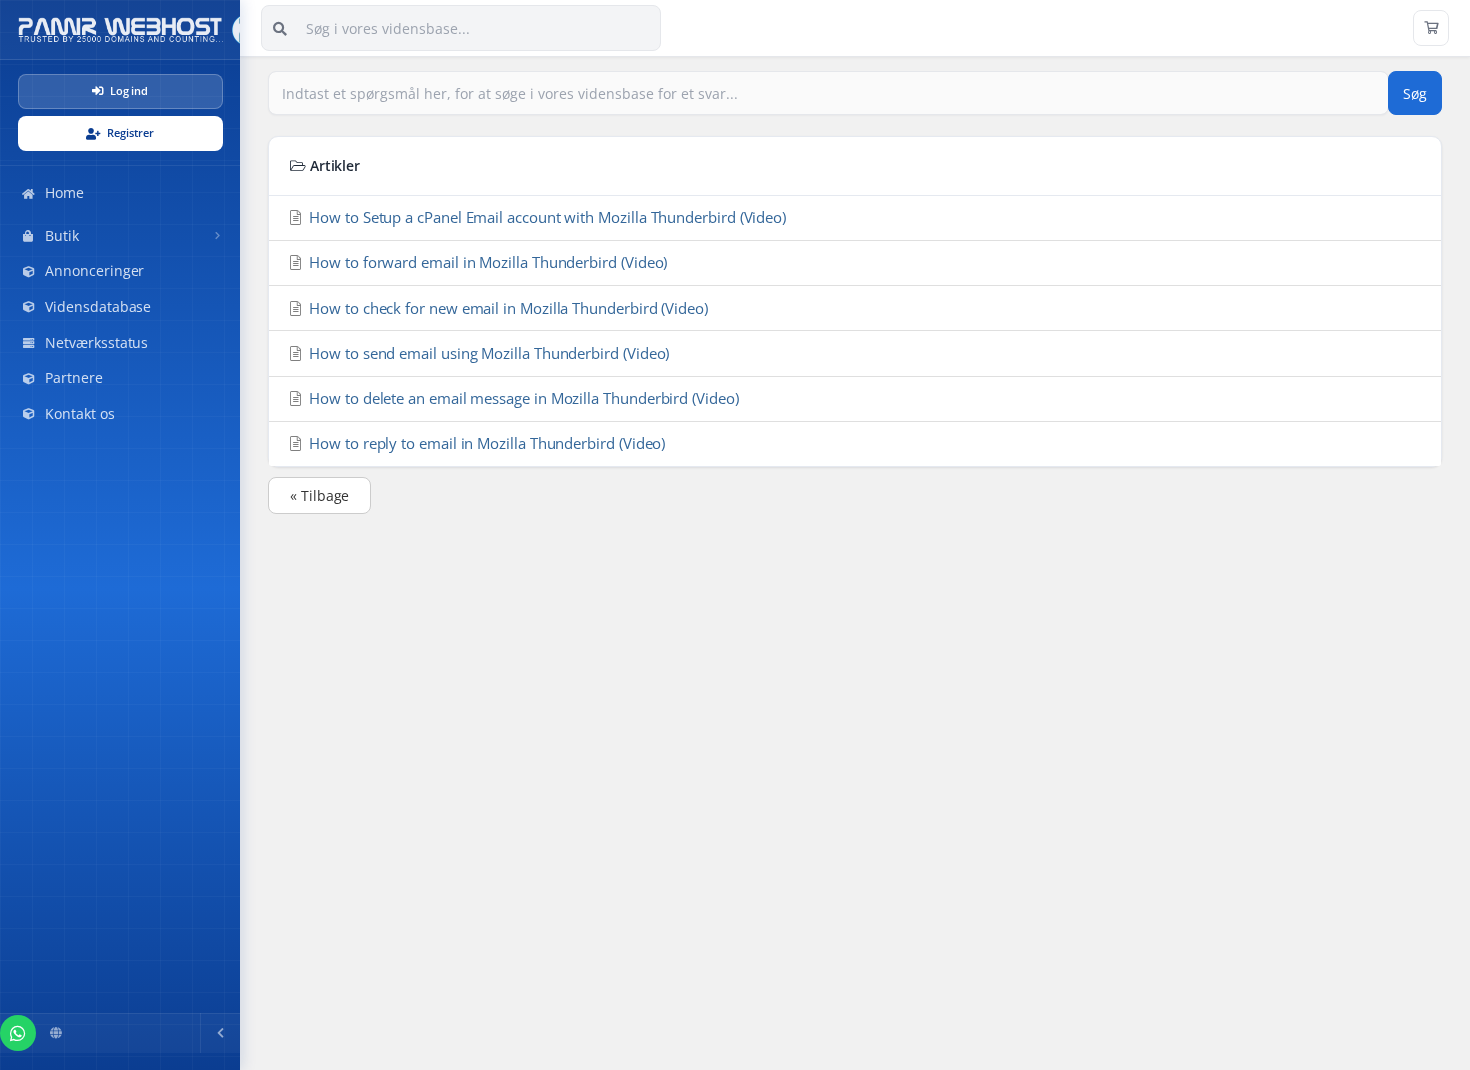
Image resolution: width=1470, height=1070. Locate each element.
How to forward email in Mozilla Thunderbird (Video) (486, 262)
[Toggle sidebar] (220, 1033)
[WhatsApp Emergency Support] (18, 1033)
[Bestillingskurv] (1431, 28)
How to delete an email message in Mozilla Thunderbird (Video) (521, 398)
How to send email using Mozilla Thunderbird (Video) (487, 353)
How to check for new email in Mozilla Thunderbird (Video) (506, 308)
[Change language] (56, 1033)
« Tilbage (319, 495)
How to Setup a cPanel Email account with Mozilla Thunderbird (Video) (545, 217)
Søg (1415, 93)
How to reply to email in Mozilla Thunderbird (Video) (485, 443)
